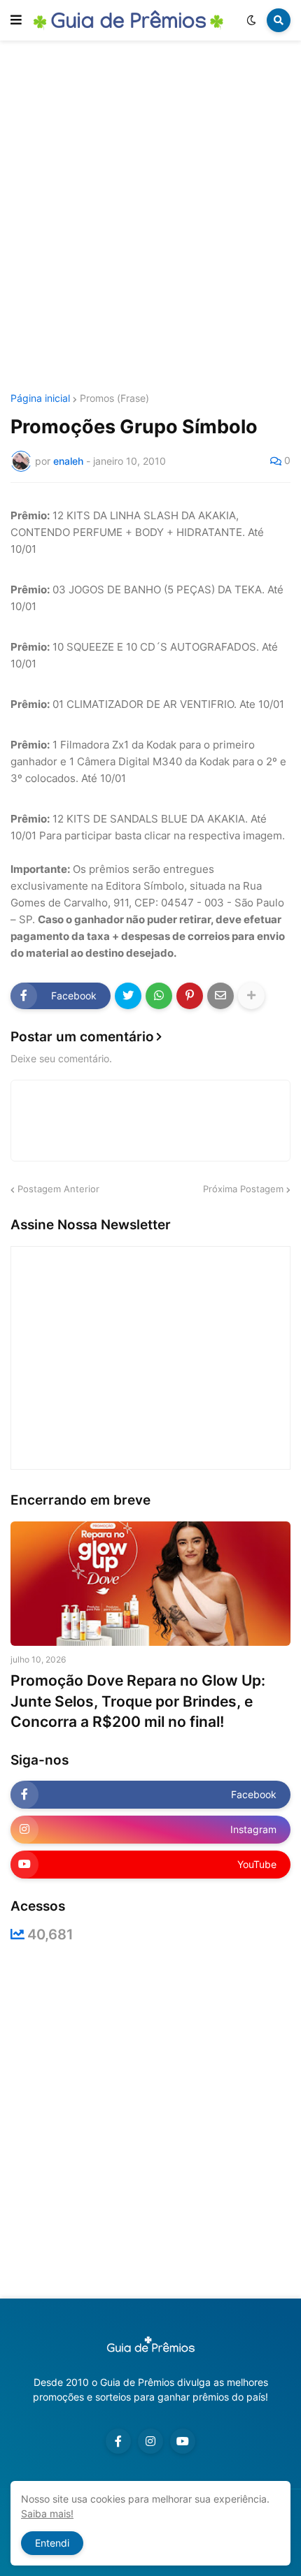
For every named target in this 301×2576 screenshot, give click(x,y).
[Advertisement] (150, 219)
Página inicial (40, 398)
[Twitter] (128, 996)
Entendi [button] (52, 2543)
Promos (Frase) (114, 398)
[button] (16, 20)
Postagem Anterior (58, 1189)
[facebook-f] (118, 2441)
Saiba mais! (47, 2513)
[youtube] (183, 2441)
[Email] (220, 996)
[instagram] (150, 2441)
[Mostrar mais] (251, 996)
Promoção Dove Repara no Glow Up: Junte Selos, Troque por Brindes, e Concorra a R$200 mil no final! (138, 1701)
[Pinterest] (190, 996)
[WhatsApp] (159, 996)
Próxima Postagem (243, 1189)
